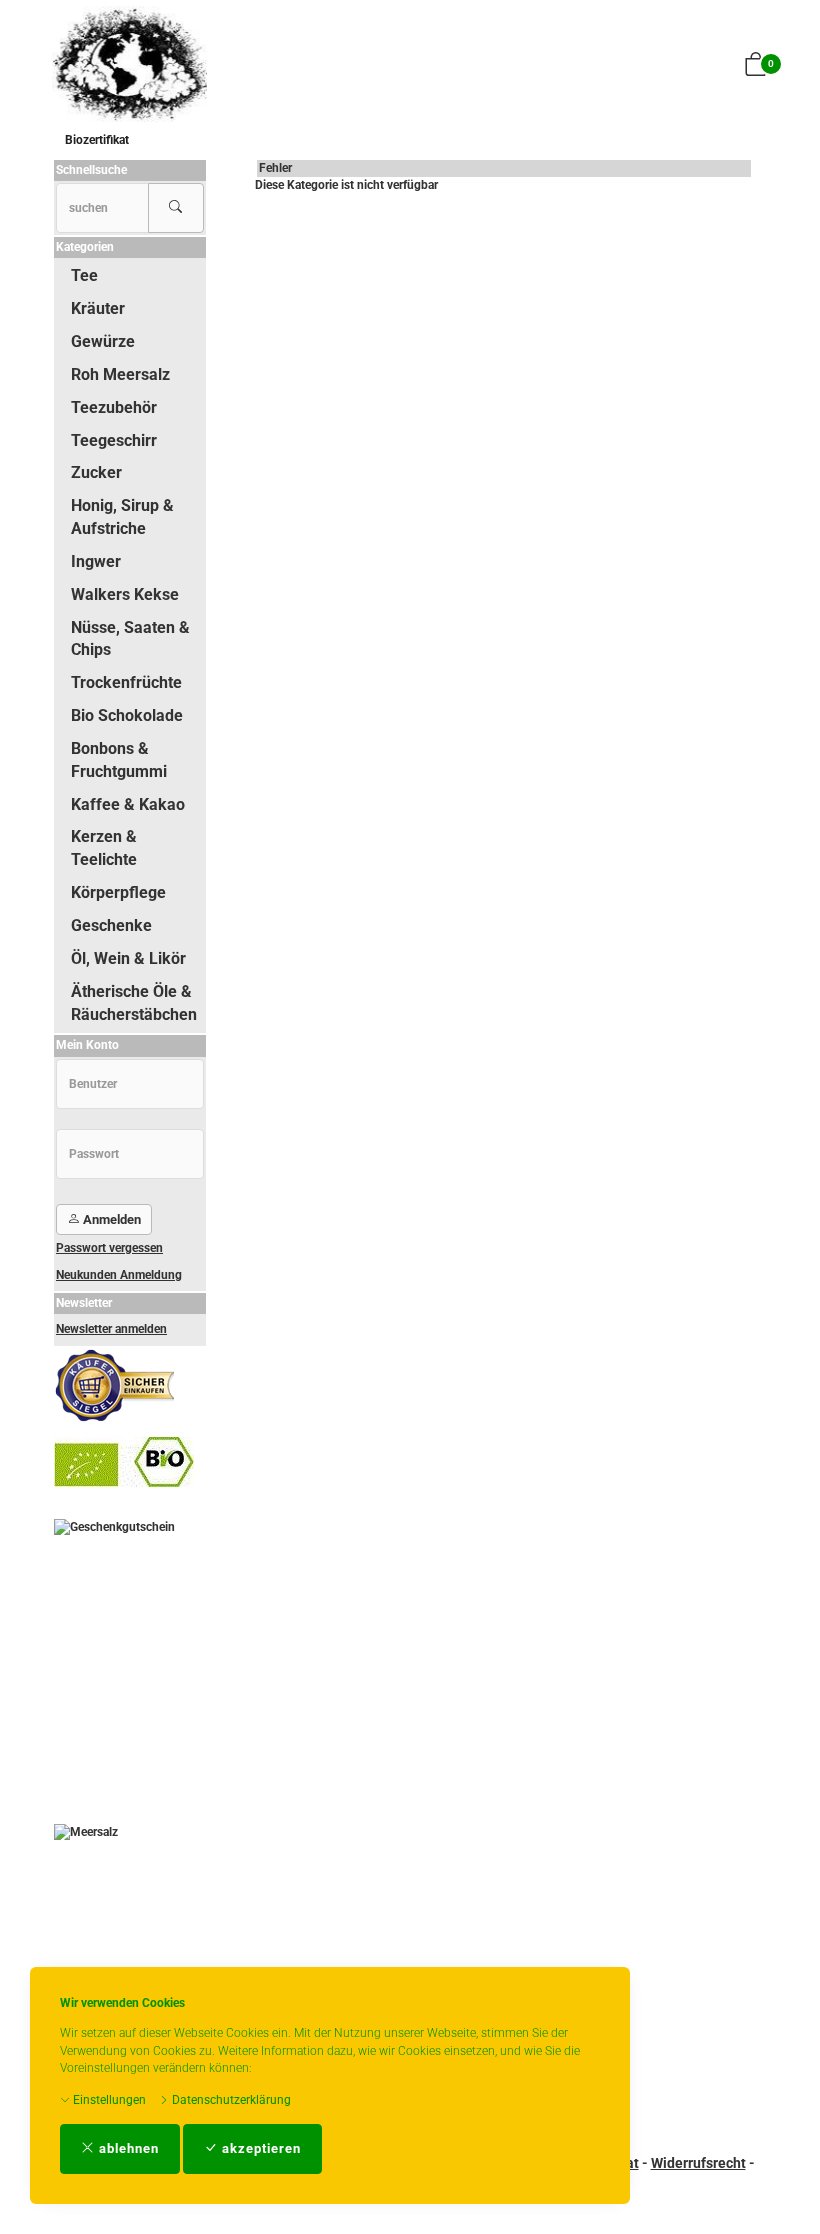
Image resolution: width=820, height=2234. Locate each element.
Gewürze (103, 341)
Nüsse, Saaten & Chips (130, 639)
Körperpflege (118, 892)
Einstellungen (108, 2100)
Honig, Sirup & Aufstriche (122, 517)
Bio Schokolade (127, 715)
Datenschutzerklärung (230, 2100)
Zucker (96, 472)
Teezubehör (114, 407)
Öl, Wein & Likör (128, 958)
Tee (84, 275)
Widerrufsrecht (698, 2163)
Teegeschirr (114, 440)
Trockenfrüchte (126, 682)
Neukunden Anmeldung (119, 1275)
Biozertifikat (97, 140)
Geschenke (111, 925)
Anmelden (110, 1219)
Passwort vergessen (109, 1248)
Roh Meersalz (120, 374)
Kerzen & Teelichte (104, 848)
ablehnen (127, 2148)
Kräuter (98, 308)
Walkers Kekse (125, 594)
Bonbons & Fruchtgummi (119, 760)
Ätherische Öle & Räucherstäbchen (134, 1003)
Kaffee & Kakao (128, 804)
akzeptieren (259, 2148)
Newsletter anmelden (111, 1329)
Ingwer (96, 561)
